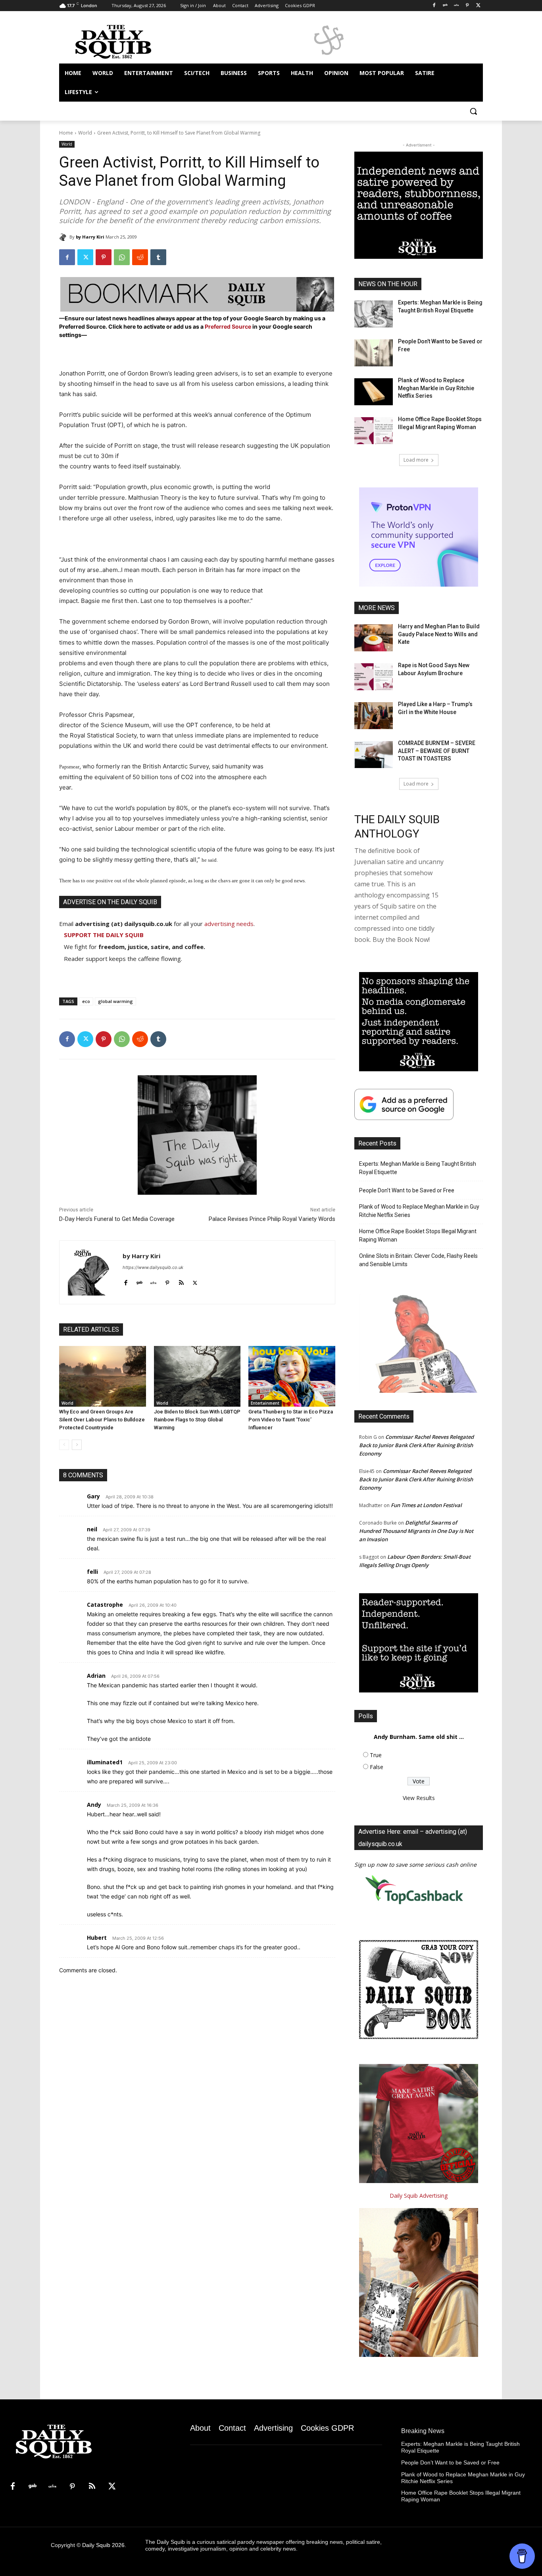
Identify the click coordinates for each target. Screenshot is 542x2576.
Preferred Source (229, 326)
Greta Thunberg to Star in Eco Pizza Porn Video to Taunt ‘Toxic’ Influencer (291, 1420)
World (85, 133)
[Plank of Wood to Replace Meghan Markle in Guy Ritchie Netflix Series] (374, 392)
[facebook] (126, 1281)
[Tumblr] (158, 257)
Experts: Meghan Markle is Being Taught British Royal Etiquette (418, 1168)
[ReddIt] (140, 257)
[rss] (181, 1281)
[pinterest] (167, 1281)
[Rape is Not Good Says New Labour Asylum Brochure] (374, 677)
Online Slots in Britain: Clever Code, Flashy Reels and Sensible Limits (418, 1260)
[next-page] (77, 1445)
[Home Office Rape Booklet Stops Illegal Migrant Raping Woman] (374, 431)
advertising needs (229, 924)
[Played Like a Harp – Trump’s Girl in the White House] (374, 716)
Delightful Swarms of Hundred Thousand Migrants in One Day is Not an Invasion (416, 1531)
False (377, 1767)
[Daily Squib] (64, 237)
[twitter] (195, 1281)
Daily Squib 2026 (103, 2545)
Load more (416, 460)
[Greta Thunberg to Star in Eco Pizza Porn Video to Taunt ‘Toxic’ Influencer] (292, 1376)
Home (66, 133)
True (376, 1755)
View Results (419, 1798)
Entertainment (265, 1403)
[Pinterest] (467, 6)
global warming (115, 1001)
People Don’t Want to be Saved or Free (407, 1190)
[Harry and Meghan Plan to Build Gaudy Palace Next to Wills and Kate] (374, 638)
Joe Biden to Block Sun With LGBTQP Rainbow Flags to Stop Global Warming (197, 1420)
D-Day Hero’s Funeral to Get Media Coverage (117, 1219)
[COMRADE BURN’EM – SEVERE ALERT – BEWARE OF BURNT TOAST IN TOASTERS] (374, 755)
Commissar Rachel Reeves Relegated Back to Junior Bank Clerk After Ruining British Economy (416, 1445)
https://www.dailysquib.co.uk (153, 1267)
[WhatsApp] (122, 257)
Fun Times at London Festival (426, 1505)
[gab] (139, 1281)
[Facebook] (434, 6)
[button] (473, 111)
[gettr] (153, 1281)
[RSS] (92, 2487)
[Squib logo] (123, 41)
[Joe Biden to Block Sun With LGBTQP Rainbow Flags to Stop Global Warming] (197, 1376)
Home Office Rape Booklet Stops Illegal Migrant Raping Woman (418, 1235)
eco (86, 1001)
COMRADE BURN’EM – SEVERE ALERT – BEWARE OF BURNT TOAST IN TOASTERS (437, 751)
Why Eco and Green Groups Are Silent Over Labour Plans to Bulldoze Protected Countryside (102, 1420)
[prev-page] (64, 1445)
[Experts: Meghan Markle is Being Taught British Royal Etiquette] (374, 314)
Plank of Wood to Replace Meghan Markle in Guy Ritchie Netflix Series (436, 388)
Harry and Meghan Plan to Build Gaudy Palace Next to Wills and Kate (439, 634)
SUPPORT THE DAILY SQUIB (104, 935)
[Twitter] (478, 6)
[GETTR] (456, 6)
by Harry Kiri (90, 237)
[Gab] (445, 6)
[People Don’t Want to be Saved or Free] (374, 353)
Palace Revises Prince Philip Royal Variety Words (272, 1219)
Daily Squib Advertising (419, 2196)
